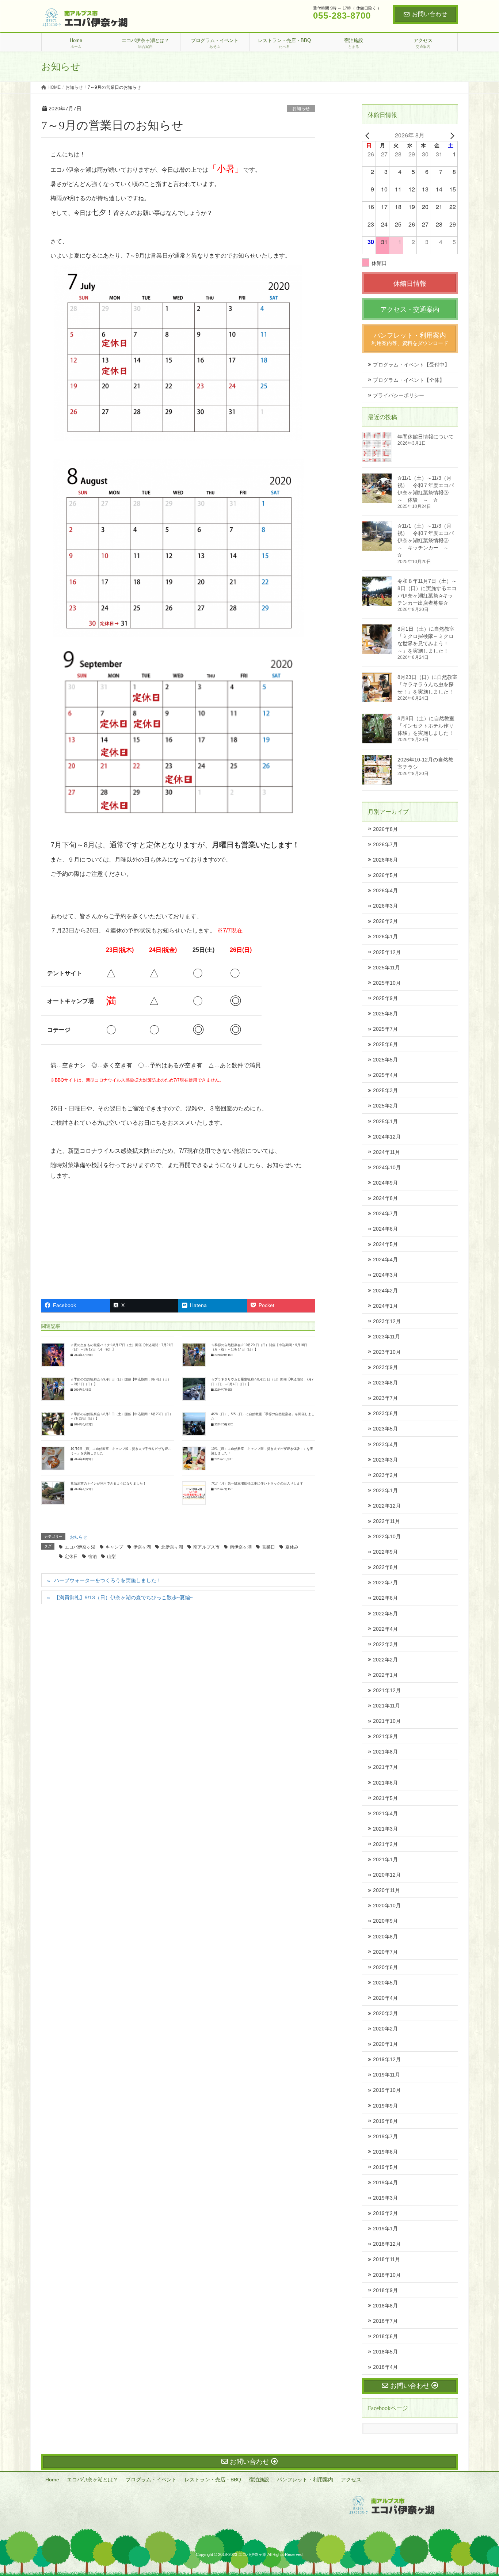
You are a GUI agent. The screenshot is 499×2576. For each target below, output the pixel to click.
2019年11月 (386, 2075)
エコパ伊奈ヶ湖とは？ (92, 2480)
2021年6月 (385, 1783)
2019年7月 (385, 2136)
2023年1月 (385, 1490)
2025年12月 (387, 952)
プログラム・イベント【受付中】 (411, 365)
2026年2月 (385, 921)
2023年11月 (386, 1337)
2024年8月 (385, 1198)
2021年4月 (385, 1813)
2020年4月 (385, 1998)
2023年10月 (387, 1352)
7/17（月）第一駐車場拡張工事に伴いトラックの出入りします (257, 1483)
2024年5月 (385, 1244)
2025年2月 (385, 1106)
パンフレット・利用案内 (305, 2480)
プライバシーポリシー (399, 395)
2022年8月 (385, 1567)
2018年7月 (385, 2321)
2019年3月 (385, 2198)
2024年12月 (387, 1137)
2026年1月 (385, 936)
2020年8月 (385, 1937)
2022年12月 (387, 1506)
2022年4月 (385, 1629)
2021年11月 (386, 1706)
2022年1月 (385, 1675)
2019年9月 (385, 2106)
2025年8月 (385, 1014)
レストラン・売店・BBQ (213, 2480)
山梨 (111, 1557)
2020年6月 (385, 1967)
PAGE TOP (481, 2492)
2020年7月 (385, 1952)
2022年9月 (385, 1552)
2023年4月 (385, 1444)
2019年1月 (385, 2229)
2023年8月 (385, 1383)
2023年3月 (385, 1460)
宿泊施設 (259, 2480)
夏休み (292, 1547)
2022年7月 (385, 1583)
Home (52, 2480)
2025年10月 (387, 983)
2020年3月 (385, 2013)
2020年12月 (387, 1875)
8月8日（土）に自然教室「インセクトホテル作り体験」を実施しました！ (426, 726)
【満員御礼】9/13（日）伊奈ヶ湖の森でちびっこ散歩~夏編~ (123, 1597)
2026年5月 (385, 875)
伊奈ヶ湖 (142, 1547)
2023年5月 (385, 1429)
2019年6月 (385, 2152)
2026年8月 (385, 829)
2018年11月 (386, 2259)
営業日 (268, 1547)
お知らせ (301, 109)
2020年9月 (385, 1921)
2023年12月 (387, 1321)
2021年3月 (385, 1829)
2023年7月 (385, 1398)
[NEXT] (451, 135)
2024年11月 (386, 1152)
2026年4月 (385, 890)
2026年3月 (385, 906)
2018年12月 (387, 2244)
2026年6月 (385, 860)
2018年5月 (385, 2352)
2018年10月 (387, 2275)
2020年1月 (385, 2044)
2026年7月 (385, 844)
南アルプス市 (206, 1547)
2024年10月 (387, 1167)
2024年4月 (385, 1259)
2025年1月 (385, 1121)
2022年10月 (387, 1536)
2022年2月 (385, 1660)
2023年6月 (385, 1413)
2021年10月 (387, 1721)
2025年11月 (386, 968)
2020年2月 (385, 2029)
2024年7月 (385, 1213)
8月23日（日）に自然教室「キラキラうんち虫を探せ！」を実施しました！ (427, 684)
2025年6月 (385, 1044)
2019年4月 (385, 2182)
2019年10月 (387, 2090)
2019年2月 (385, 2213)
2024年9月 (385, 1183)
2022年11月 (386, 1521)
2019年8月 (385, 2121)
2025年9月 (385, 998)
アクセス (351, 2480)
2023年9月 (385, 1367)
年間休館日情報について (426, 437)
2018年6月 (385, 2336)
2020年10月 (387, 1906)
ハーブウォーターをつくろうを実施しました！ (108, 1580)
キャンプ (114, 1547)
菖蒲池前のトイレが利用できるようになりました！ (108, 1483)
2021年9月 (385, 1736)
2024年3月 (385, 1275)
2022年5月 (385, 1614)
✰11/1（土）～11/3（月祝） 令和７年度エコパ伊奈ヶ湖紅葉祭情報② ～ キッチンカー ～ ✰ (426, 540)
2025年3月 (385, 1090)
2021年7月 (385, 1767)
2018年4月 (385, 2367)
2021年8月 (385, 1752)
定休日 (71, 1557)
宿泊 (92, 1557)
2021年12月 (387, 1690)
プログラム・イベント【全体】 (409, 380)
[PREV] (369, 135)
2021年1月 (385, 1859)
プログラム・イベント (151, 2480)
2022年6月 (385, 1598)
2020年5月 (385, 1983)
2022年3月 (385, 1644)
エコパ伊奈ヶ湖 (80, 1547)
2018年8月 (385, 2306)
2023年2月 (385, 1475)
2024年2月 (385, 1291)
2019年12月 (387, 2059)
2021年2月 (385, 1844)
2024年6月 (385, 1229)
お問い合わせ (430, 14)
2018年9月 (385, 2290)
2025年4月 (385, 1075)
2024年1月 (385, 1306)
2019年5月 (385, 2167)
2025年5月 (385, 1060)
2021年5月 (385, 1798)
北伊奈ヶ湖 (172, 1547)
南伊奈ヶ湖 (241, 1547)
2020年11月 (386, 1890)
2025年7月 (385, 1029)
